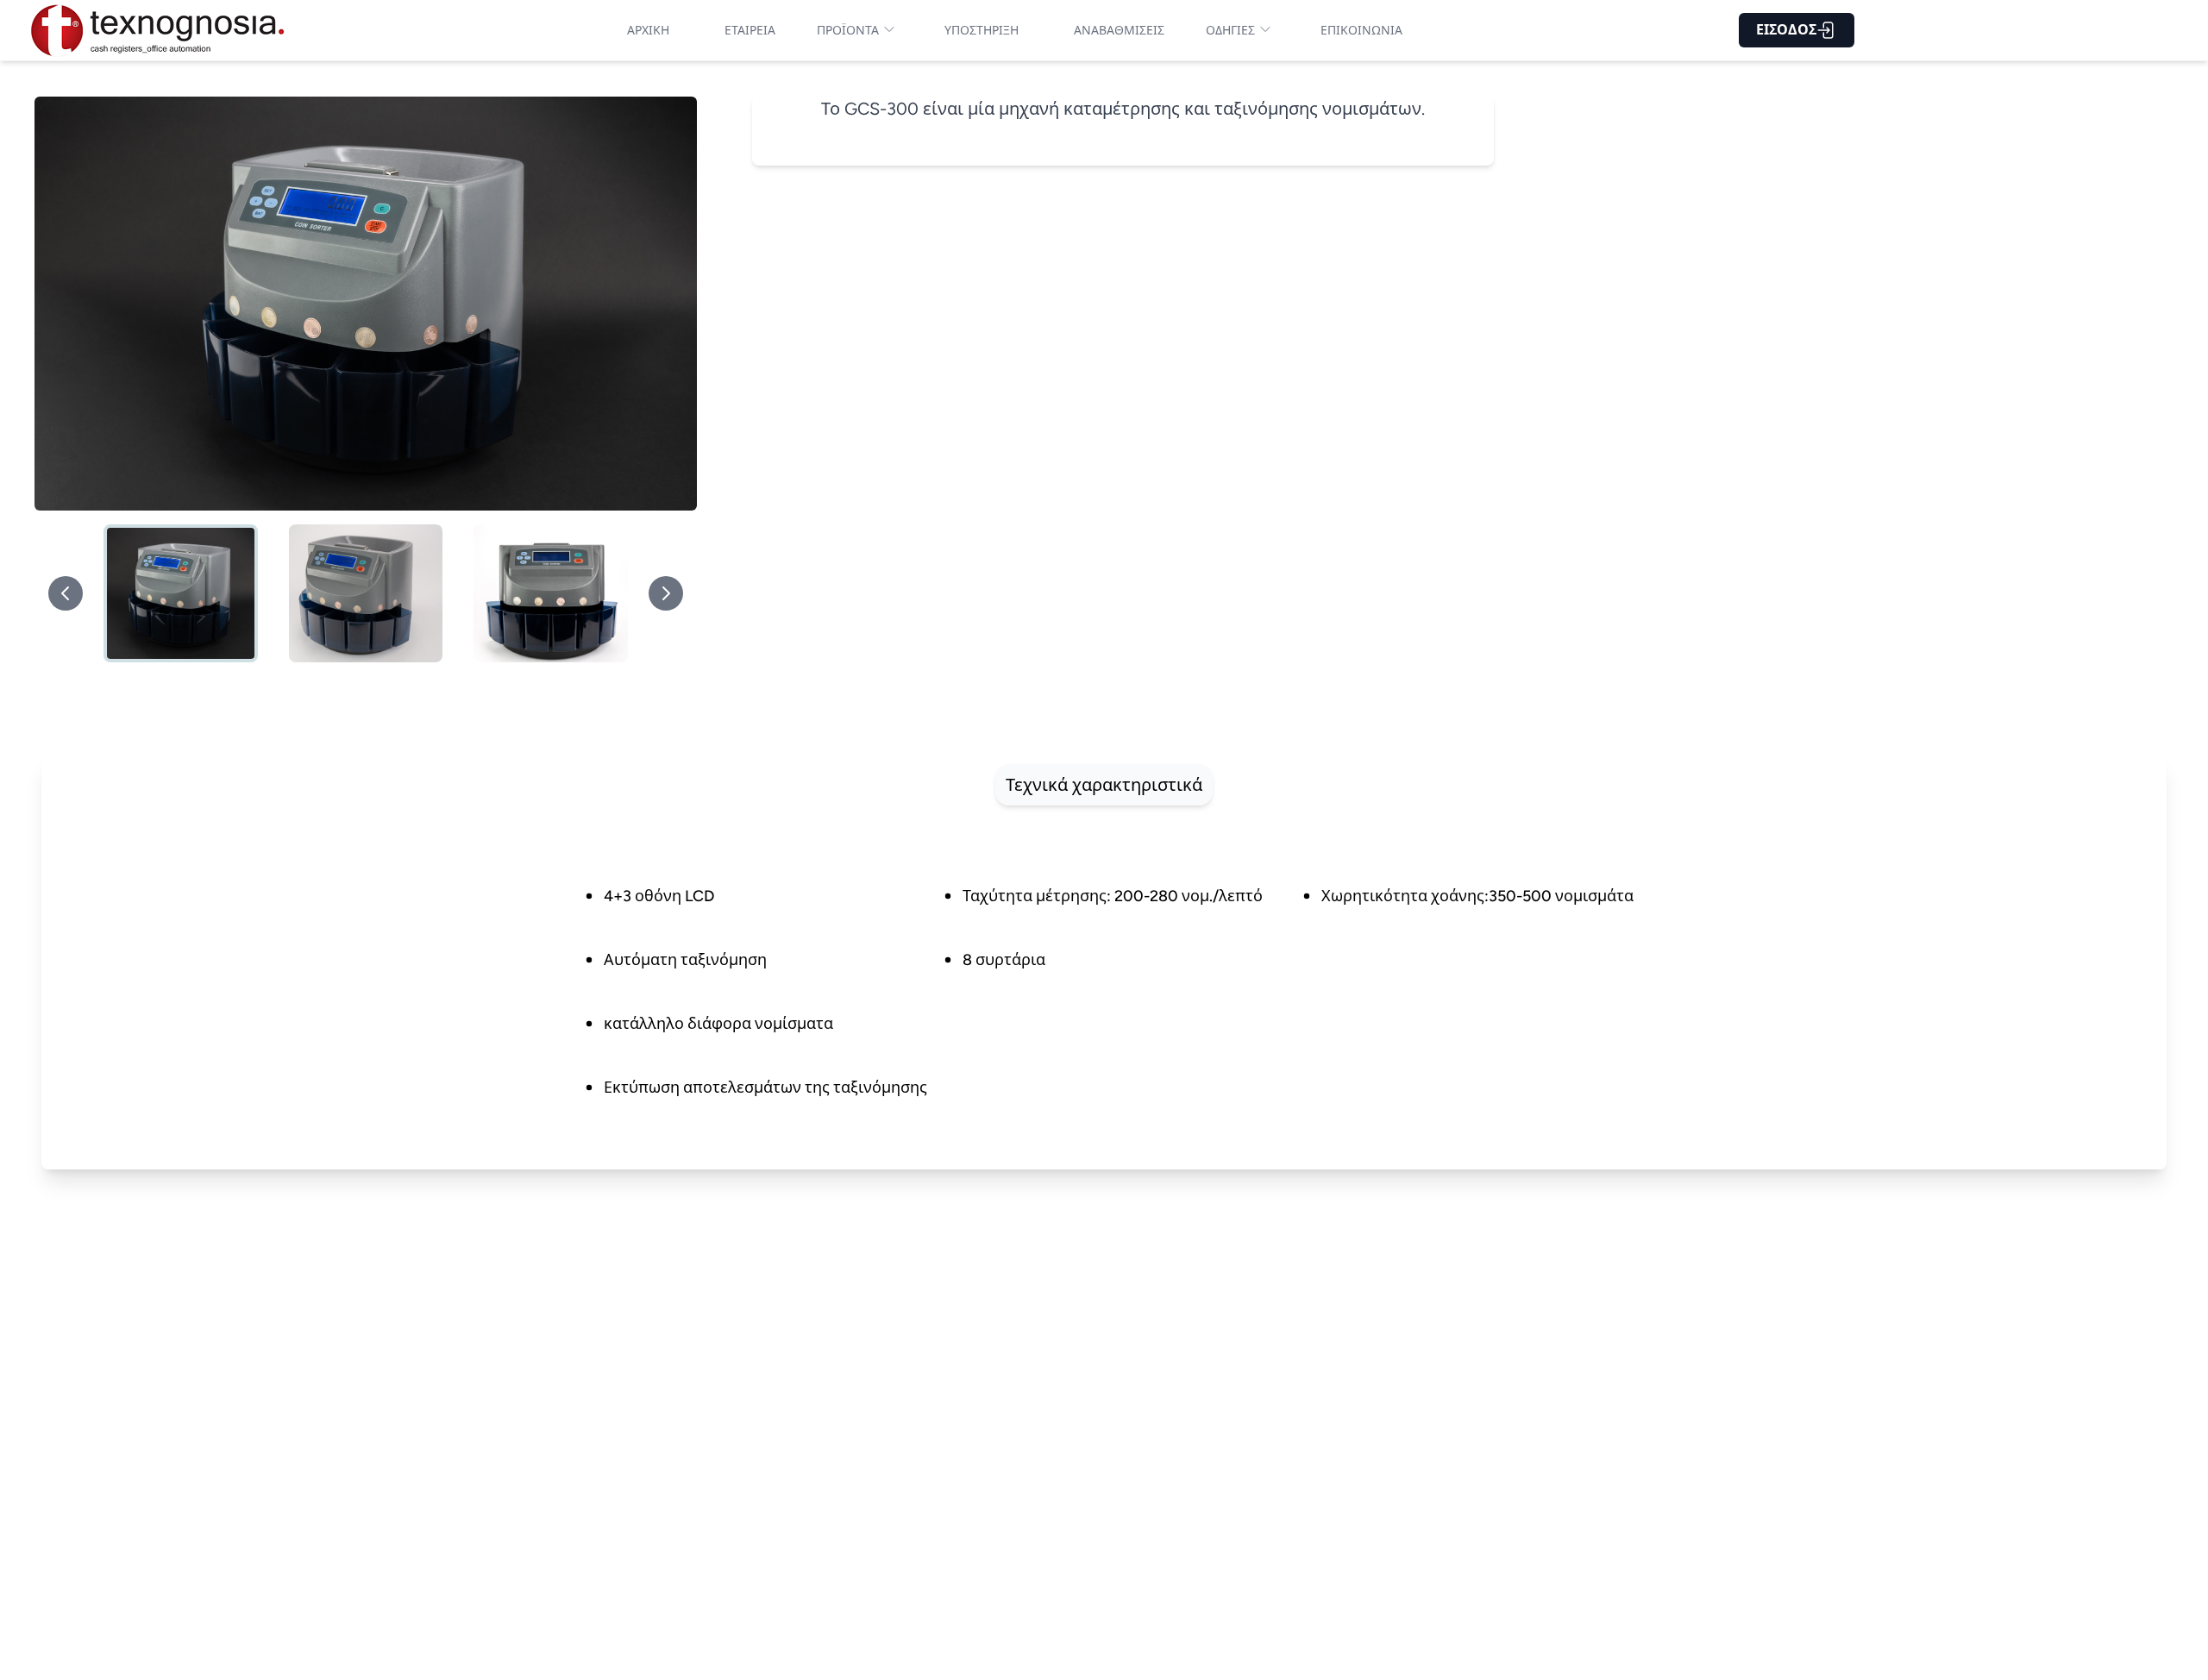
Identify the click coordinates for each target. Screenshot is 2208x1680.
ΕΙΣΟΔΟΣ (1786, 30)
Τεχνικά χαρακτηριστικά (1104, 785)
